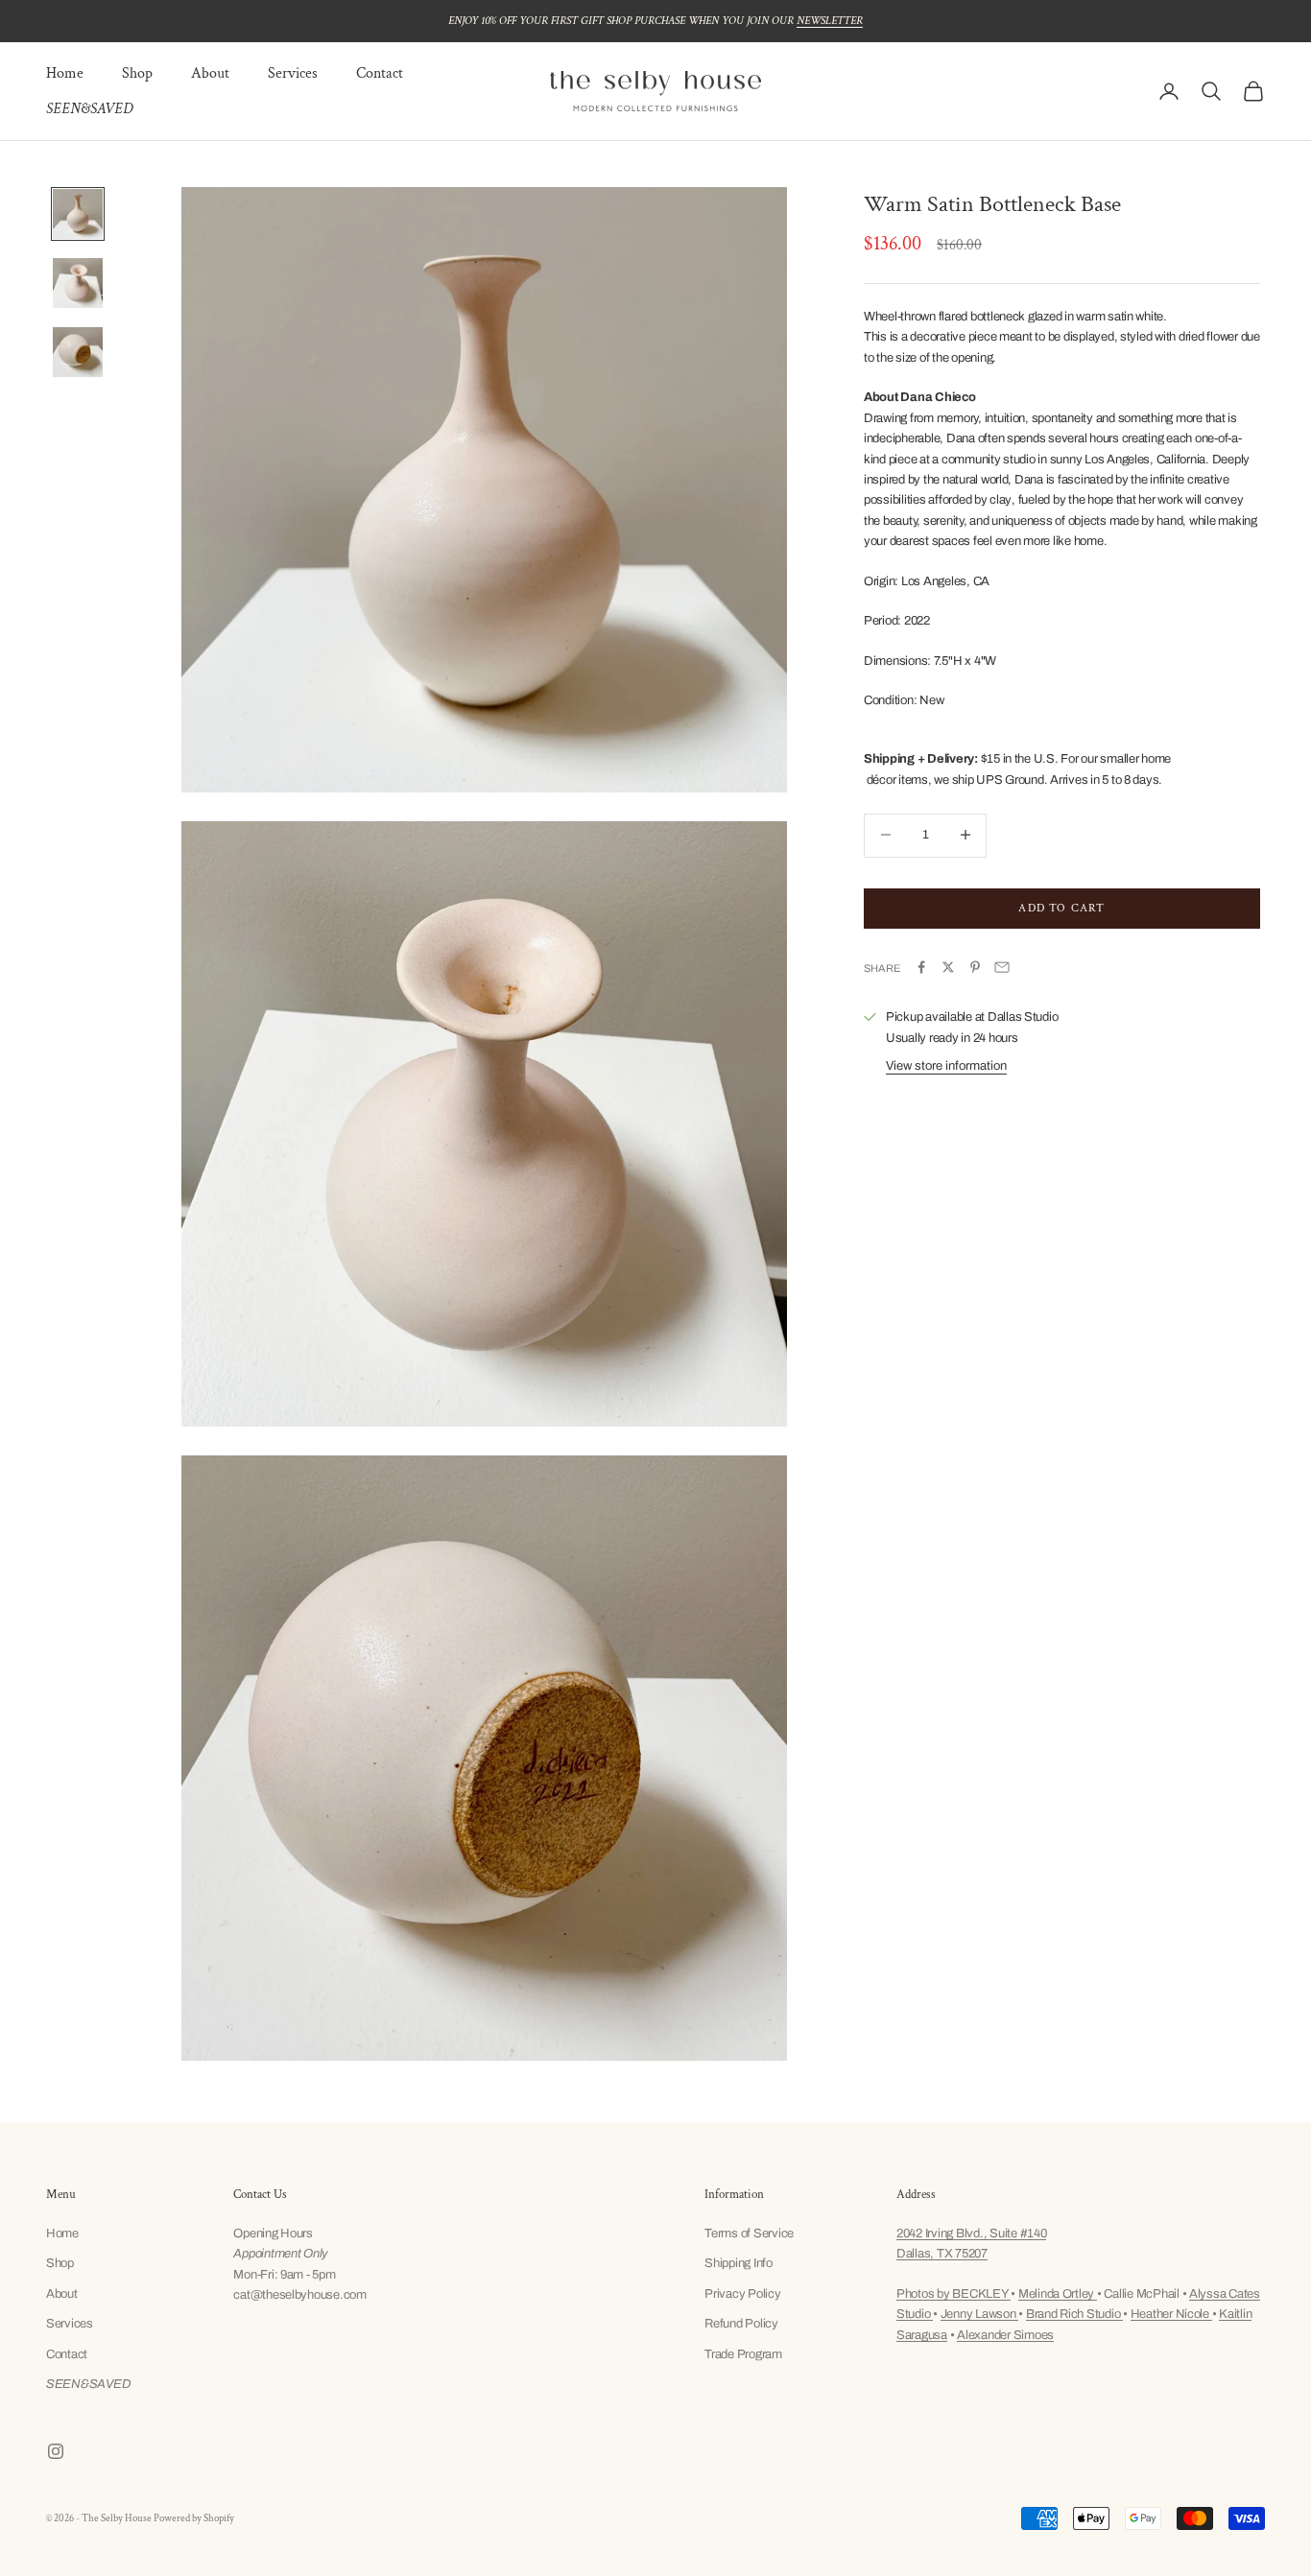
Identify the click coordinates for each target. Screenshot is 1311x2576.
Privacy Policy (742, 2294)
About (210, 73)
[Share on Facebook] (921, 967)
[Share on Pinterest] (975, 967)
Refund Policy (741, 2324)
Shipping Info (739, 2263)
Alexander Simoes (1005, 2335)
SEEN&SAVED (89, 109)
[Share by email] (1002, 967)
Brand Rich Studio (1074, 2314)
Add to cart (1061, 907)
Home (65, 73)
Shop (137, 73)
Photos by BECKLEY (953, 2294)
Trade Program (743, 2354)
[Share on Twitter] (948, 967)
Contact (380, 73)
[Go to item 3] (78, 352)
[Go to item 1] (78, 214)
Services (293, 73)
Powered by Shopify (194, 2518)
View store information (946, 1065)
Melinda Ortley (1058, 2294)
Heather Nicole (1171, 2314)
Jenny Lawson (980, 2314)
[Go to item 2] (78, 283)
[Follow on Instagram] (56, 2451)
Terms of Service (749, 2233)
